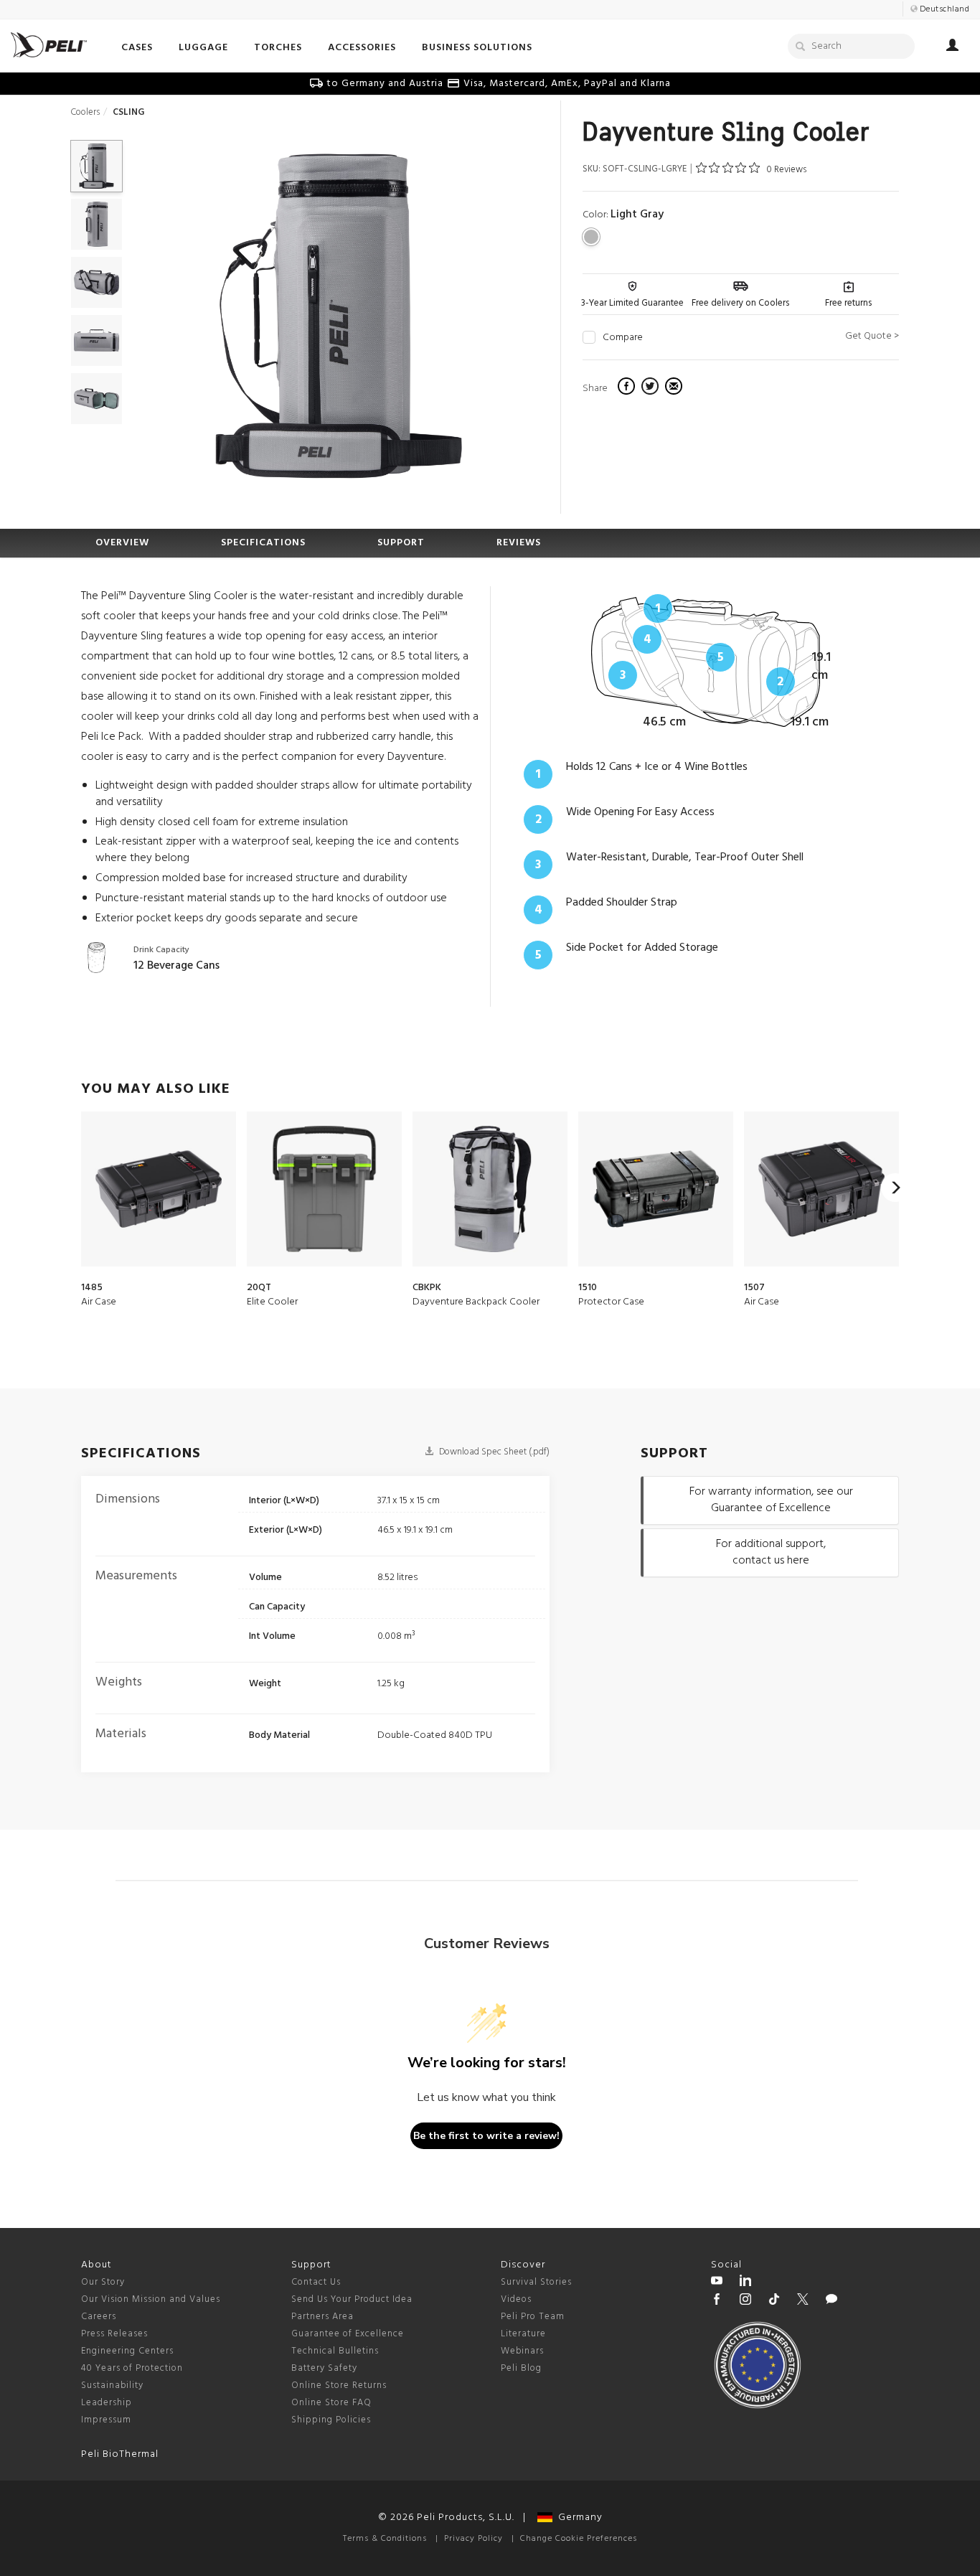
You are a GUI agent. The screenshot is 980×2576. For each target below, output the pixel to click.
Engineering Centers (127, 2351)
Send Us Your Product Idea (352, 2299)
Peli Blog (521, 2368)
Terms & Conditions (385, 2539)
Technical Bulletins (335, 2351)
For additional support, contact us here (771, 1552)
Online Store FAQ (331, 2403)
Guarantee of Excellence (348, 2334)
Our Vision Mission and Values (151, 2299)
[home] (49, 45)
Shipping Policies (331, 2420)
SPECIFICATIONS (263, 543)
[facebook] (628, 388)
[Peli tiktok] (774, 2301)
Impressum (106, 2420)
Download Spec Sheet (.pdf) (493, 1452)
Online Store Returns (339, 2385)
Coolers (85, 112)
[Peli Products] (717, 2301)
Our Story (103, 2282)
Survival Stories (536, 2282)
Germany (578, 2518)
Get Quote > (872, 336)
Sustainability (112, 2385)
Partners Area (322, 2317)
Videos (516, 2299)
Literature (523, 2334)
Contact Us (316, 2282)
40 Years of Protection (132, 2368)
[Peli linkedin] (745, 2283)
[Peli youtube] (717, 2283)
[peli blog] (831, 2301)
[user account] (952, 47)
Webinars (522, 2351)
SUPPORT (401, 543)
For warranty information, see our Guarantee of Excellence (771, 1500)
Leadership (107, 2403)
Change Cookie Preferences (579, 2539)
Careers (99, 2317)
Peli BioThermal (120, 2454)
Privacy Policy (473, 2539)
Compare (623, 338)
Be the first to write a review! (486, 2136)
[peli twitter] (803, 2301)
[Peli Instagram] (745, 2301)
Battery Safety (324, 2368)
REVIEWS (519, 543)
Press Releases (114, 2334)
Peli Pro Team (533, 2317)
